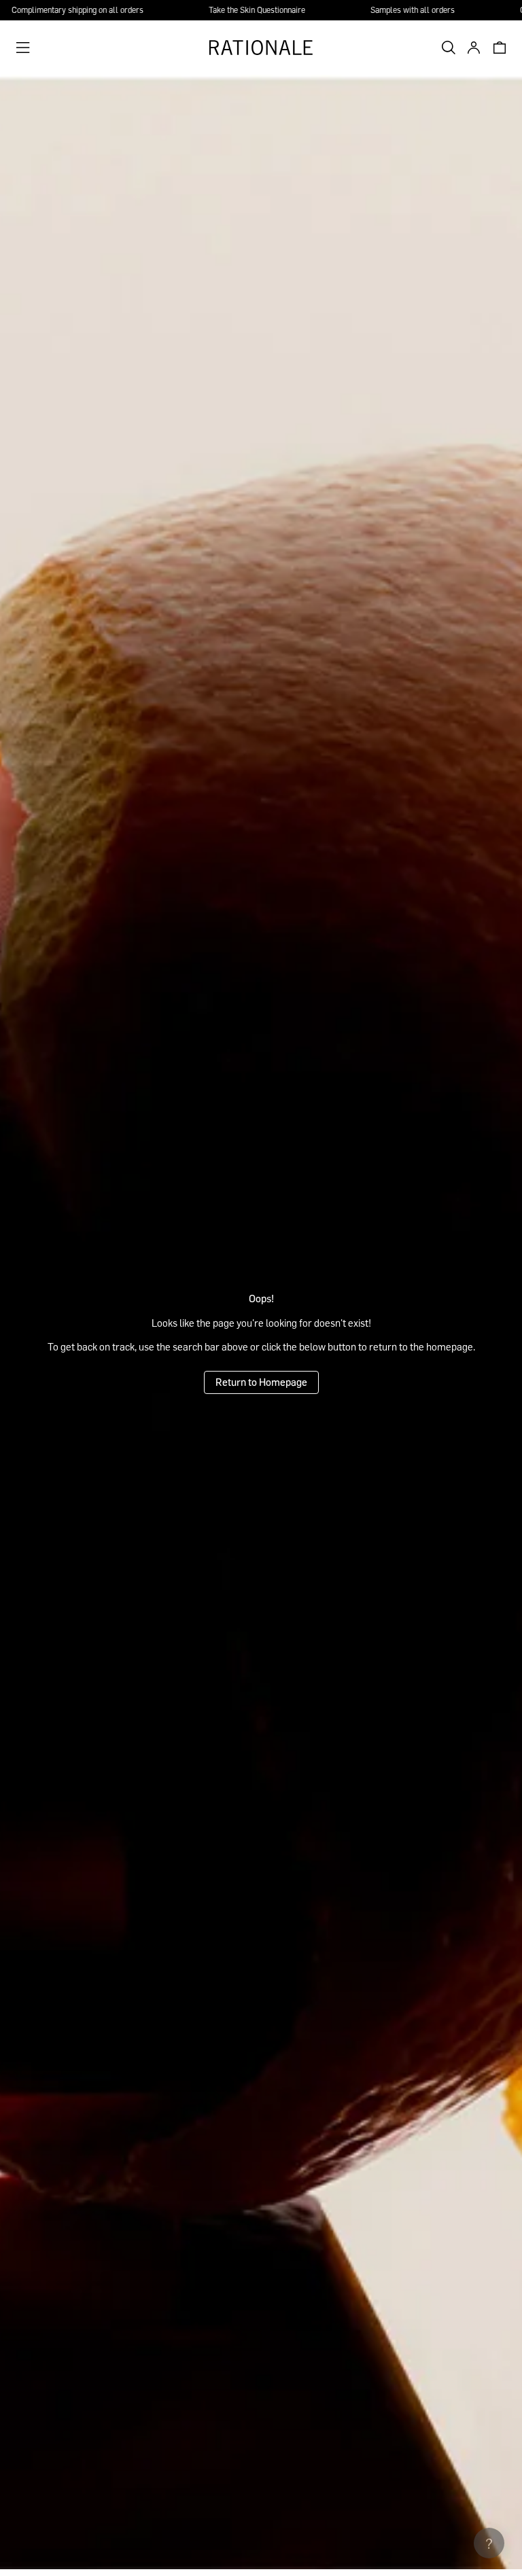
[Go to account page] (470, 48)
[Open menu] (23, 48)
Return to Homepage (261, 1382)
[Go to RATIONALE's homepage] (261, 48)
